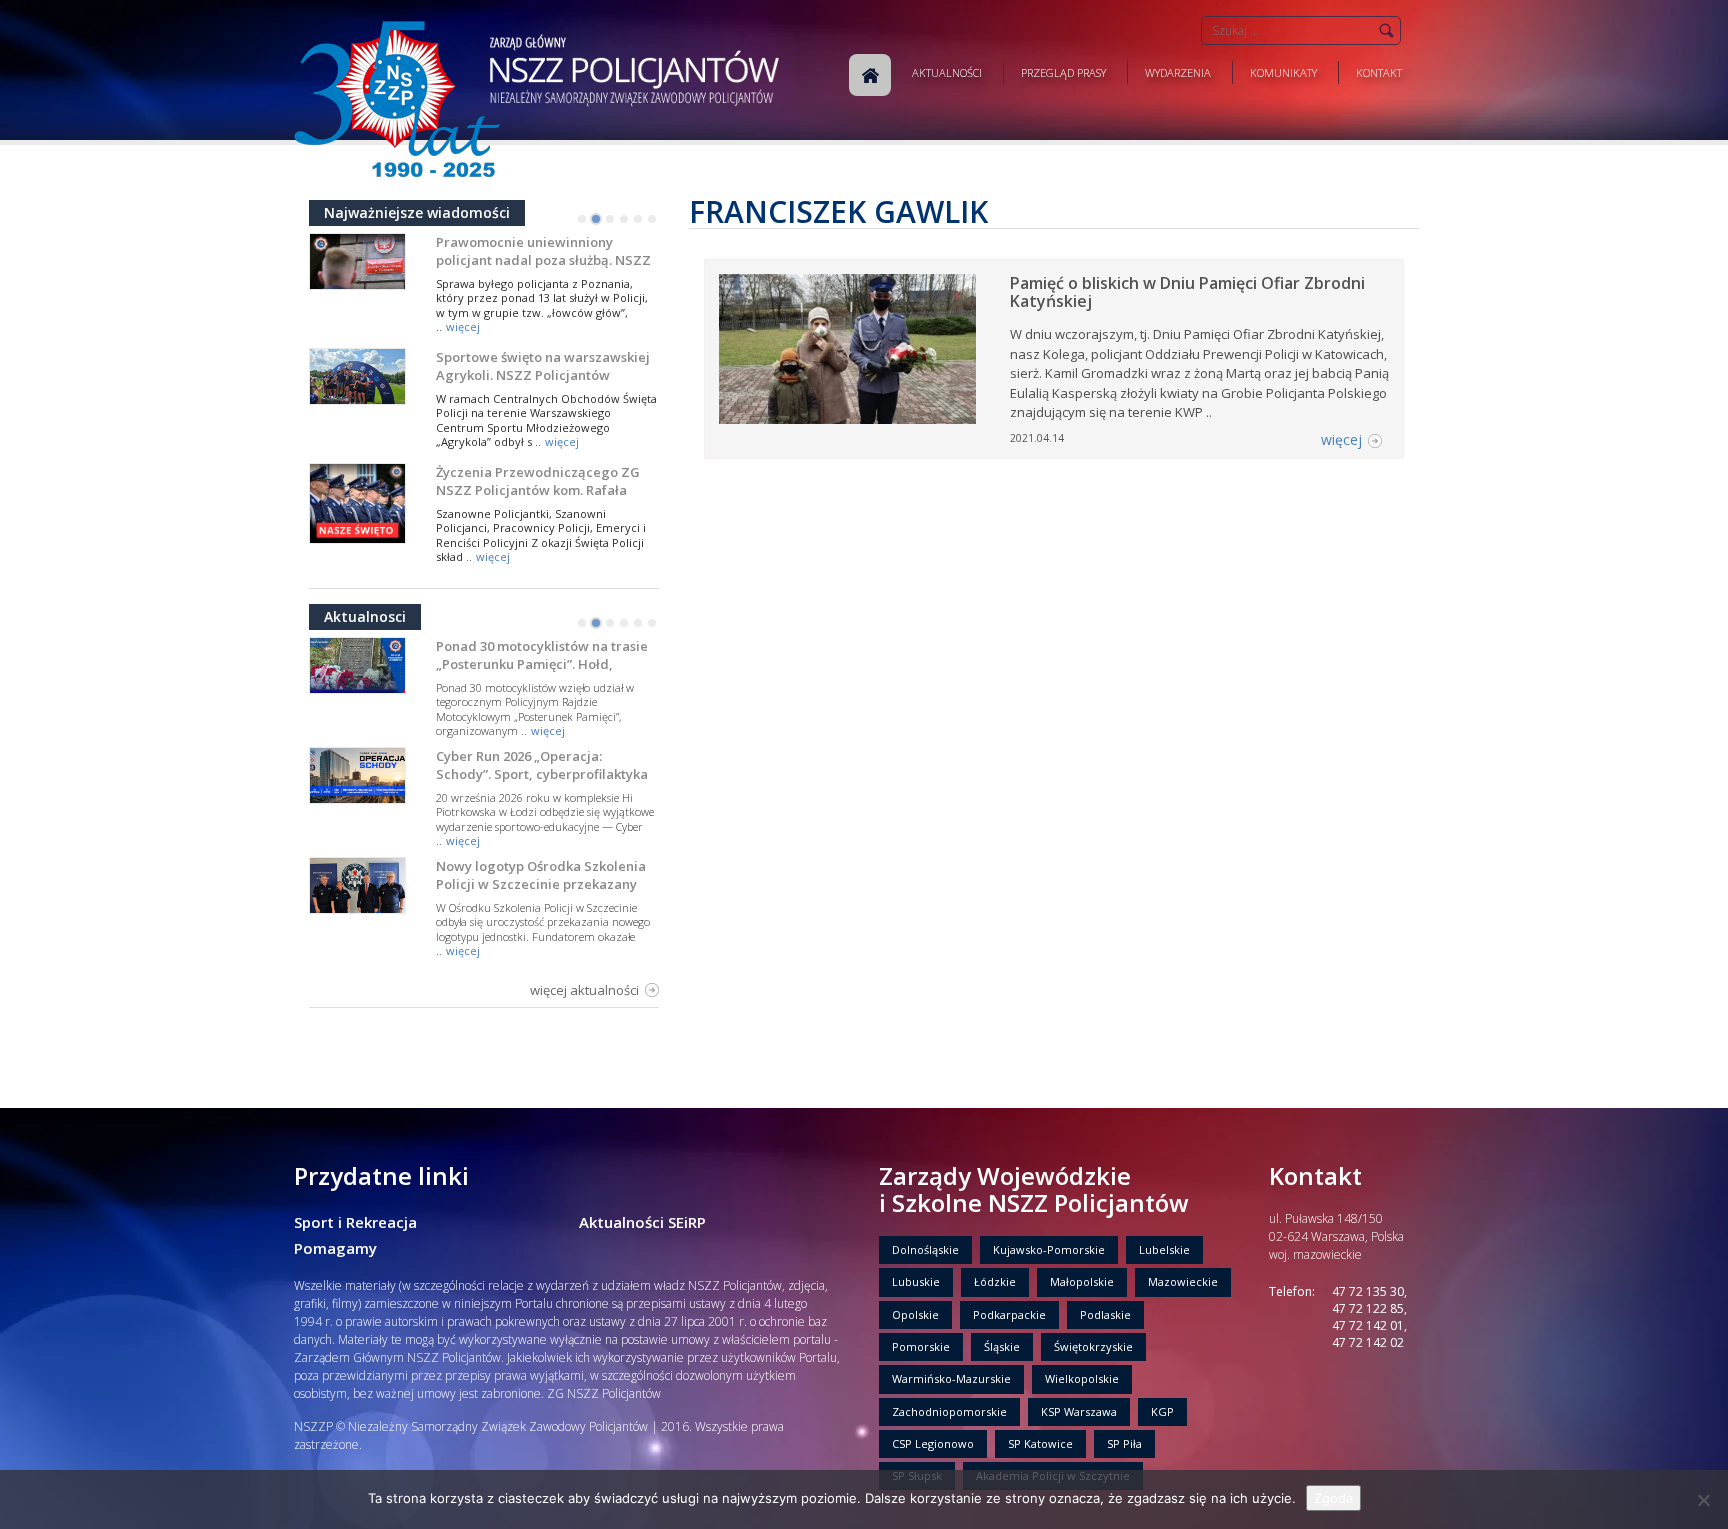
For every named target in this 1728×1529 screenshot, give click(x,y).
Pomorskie (921, 1346)
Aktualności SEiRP (642, 1222)
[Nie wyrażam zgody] (1703, 1500)
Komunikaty (1283, 72)
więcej (463, 326)
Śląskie (1002, 1346)
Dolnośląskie (925, 1249)
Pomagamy (335, 1248)
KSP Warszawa (1079, 1411)
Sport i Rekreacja (355, 1222)
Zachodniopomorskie (949, 1411)
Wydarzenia (1178, 72)
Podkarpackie (1009, 1314)
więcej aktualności (584, 990)
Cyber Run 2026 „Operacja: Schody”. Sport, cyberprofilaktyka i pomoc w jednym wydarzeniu (542, 774)
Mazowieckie (1183, 1281)
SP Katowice (1040, 1443)
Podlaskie (1105, 1314)
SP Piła (1124, 1443)
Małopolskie (1082, 1281)
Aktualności (947, 72)
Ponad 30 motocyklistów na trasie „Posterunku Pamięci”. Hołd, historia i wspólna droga (542, 664)
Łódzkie (995, 1281)
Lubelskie (1164, 1249)
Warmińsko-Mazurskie (951, 1378)
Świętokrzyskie (1093, 1346)
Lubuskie (916, 1281)
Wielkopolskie (1082, 1378)
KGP (1162, 1411)
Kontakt (1379, 72)
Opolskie (915, 1314)
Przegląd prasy (1063, 72)
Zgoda (1333, 1498)
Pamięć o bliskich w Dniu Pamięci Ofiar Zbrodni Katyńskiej (1187, 292)
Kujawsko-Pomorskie (1049, 1249)
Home (870, 75)
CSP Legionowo (933, 1443)
